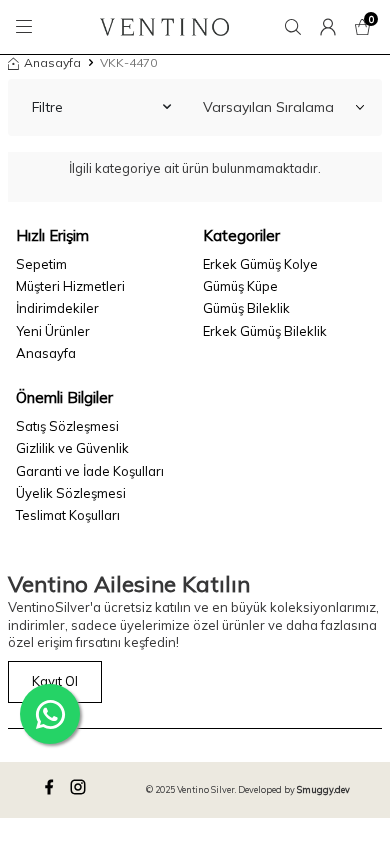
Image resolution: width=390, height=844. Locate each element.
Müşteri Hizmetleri (70, 286)
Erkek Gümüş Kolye (260, 264)
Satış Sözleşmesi (67, 426)
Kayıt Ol (55, 681)
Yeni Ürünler (53, 331)
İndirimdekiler (57, 308)
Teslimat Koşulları (68, 515)
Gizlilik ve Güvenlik (72, 448)
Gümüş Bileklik (246, 308)
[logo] (164, 27)
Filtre (47, 107)
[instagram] (81, 790)
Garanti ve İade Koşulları (90, 471)
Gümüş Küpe (240, 286)
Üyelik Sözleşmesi (71, 493)
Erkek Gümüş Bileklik (265, 331)
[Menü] (27, 27)
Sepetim (41, 264)
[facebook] (52, 790)
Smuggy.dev (323, 789)
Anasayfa (52, 62)
